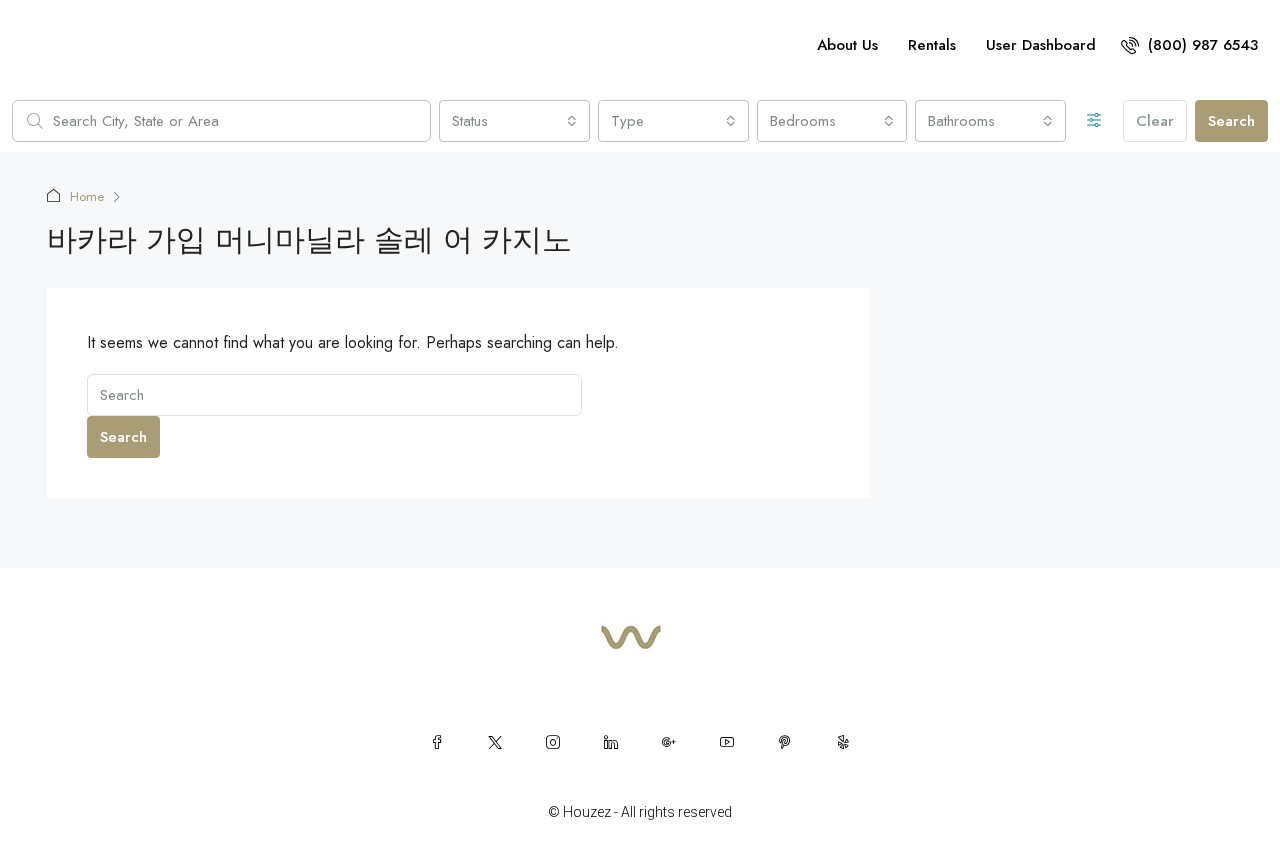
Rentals (932, 45)
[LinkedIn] (611, 742)
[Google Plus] (669, 742)
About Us (847, 45)
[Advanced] (1094, 121)
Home (87, 196)
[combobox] (514, 121)
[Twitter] (495, 742)
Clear (1155, 121)
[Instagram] (553, 742)
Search (1231, 121)
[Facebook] (437, 742)
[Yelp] (843, 742)
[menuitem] (1189, 45)
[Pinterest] (785, 742)
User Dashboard (1041, 45)
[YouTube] (727, 742)
